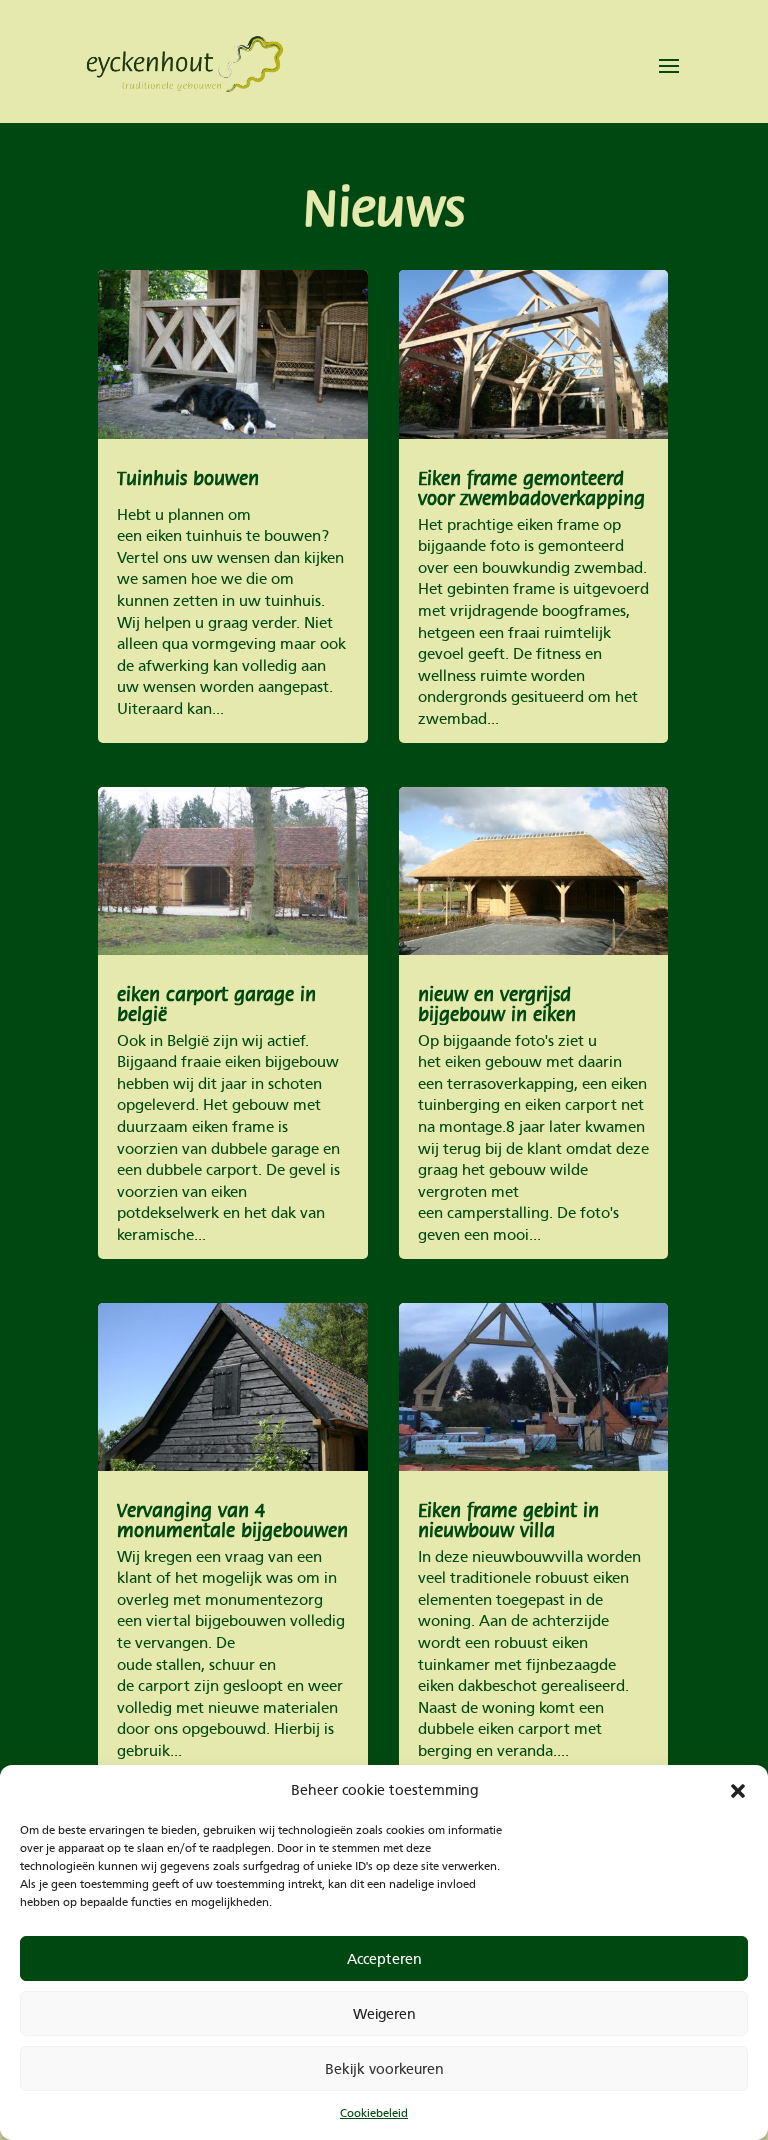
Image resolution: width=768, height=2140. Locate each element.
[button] (738, 1791)
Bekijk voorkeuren (384, 2069)
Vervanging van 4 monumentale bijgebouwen (232, 1521)
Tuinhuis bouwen (188, 479)
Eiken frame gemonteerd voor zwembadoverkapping (531, 489)
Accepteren (384, 1959)
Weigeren (384, 2014)
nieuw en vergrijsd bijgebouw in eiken (497, 1005)
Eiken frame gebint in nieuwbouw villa (508, 1521)
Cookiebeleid (374, 2113)
